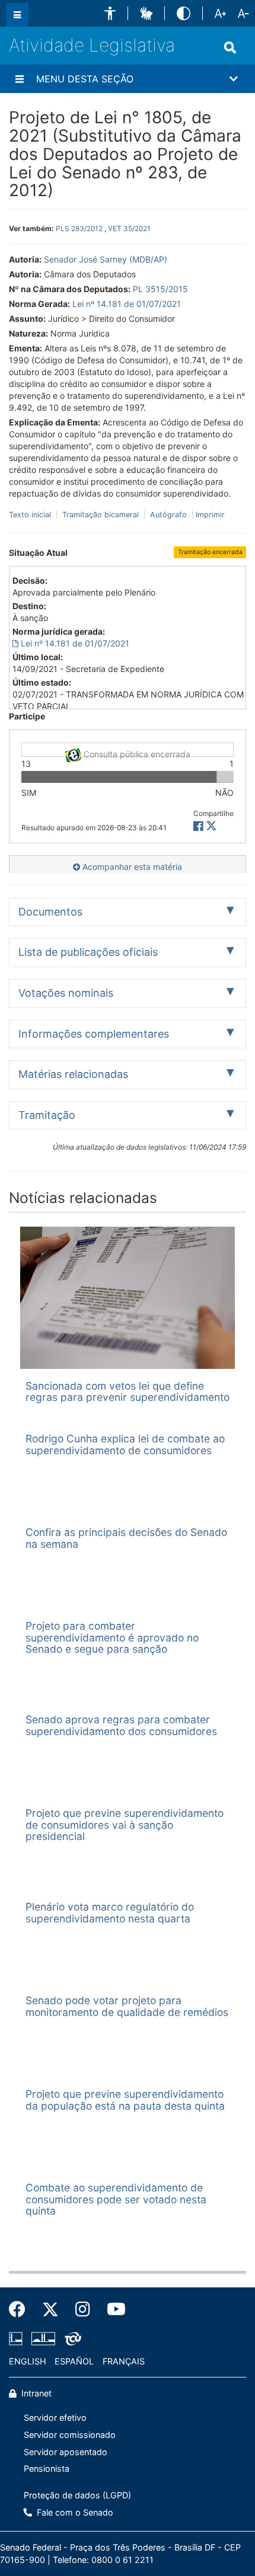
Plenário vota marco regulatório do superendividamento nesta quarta (110, 1912)
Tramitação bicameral (101, 515)
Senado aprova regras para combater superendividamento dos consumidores (121, 1725)
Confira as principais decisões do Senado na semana (126, 1538)
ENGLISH (28, 2361)
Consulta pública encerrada (136, 753)
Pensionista (47, 2468)
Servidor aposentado (66, 2452)
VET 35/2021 (129, 228)
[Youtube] (112, 2309)
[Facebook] (21, 2309)
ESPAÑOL (74, 2361)
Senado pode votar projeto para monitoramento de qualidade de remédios (127, 2006)
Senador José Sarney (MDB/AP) (106, 259)
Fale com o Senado (74, 2512)
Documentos (50, 912)
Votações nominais (66, 993)
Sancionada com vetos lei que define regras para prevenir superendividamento (128, 1391)
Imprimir (210, 515)
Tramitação (47, 1115)
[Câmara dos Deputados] (18, 2338)
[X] (211, 826)
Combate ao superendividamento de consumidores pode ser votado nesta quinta (116, 2199)
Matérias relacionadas (73, 1074)
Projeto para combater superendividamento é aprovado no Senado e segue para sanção (112, 1637)
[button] (110, 13)
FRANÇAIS (124, 2361)
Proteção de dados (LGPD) (77, 2495)
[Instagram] (83, 2309)
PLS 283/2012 (79, 228)
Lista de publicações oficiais (88, 952)
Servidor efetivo (55, 2417)
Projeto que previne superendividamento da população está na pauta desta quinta (125, 2100)
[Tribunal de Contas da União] (71, 2338)
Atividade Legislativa (92, 45)
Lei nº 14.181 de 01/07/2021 (127, 304)
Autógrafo (168, 515)
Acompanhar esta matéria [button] (131, 867)
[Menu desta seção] (20, 79)
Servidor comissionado (70, 2435)
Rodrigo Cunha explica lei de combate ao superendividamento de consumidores (125, 1444)
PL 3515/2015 (160, 289)
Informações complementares (94, 1034)
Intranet (35, 2393)
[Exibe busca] (230, 47)
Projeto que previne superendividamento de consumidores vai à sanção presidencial (125, 1825)
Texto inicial (31, 515)
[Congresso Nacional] (43, 2338)
